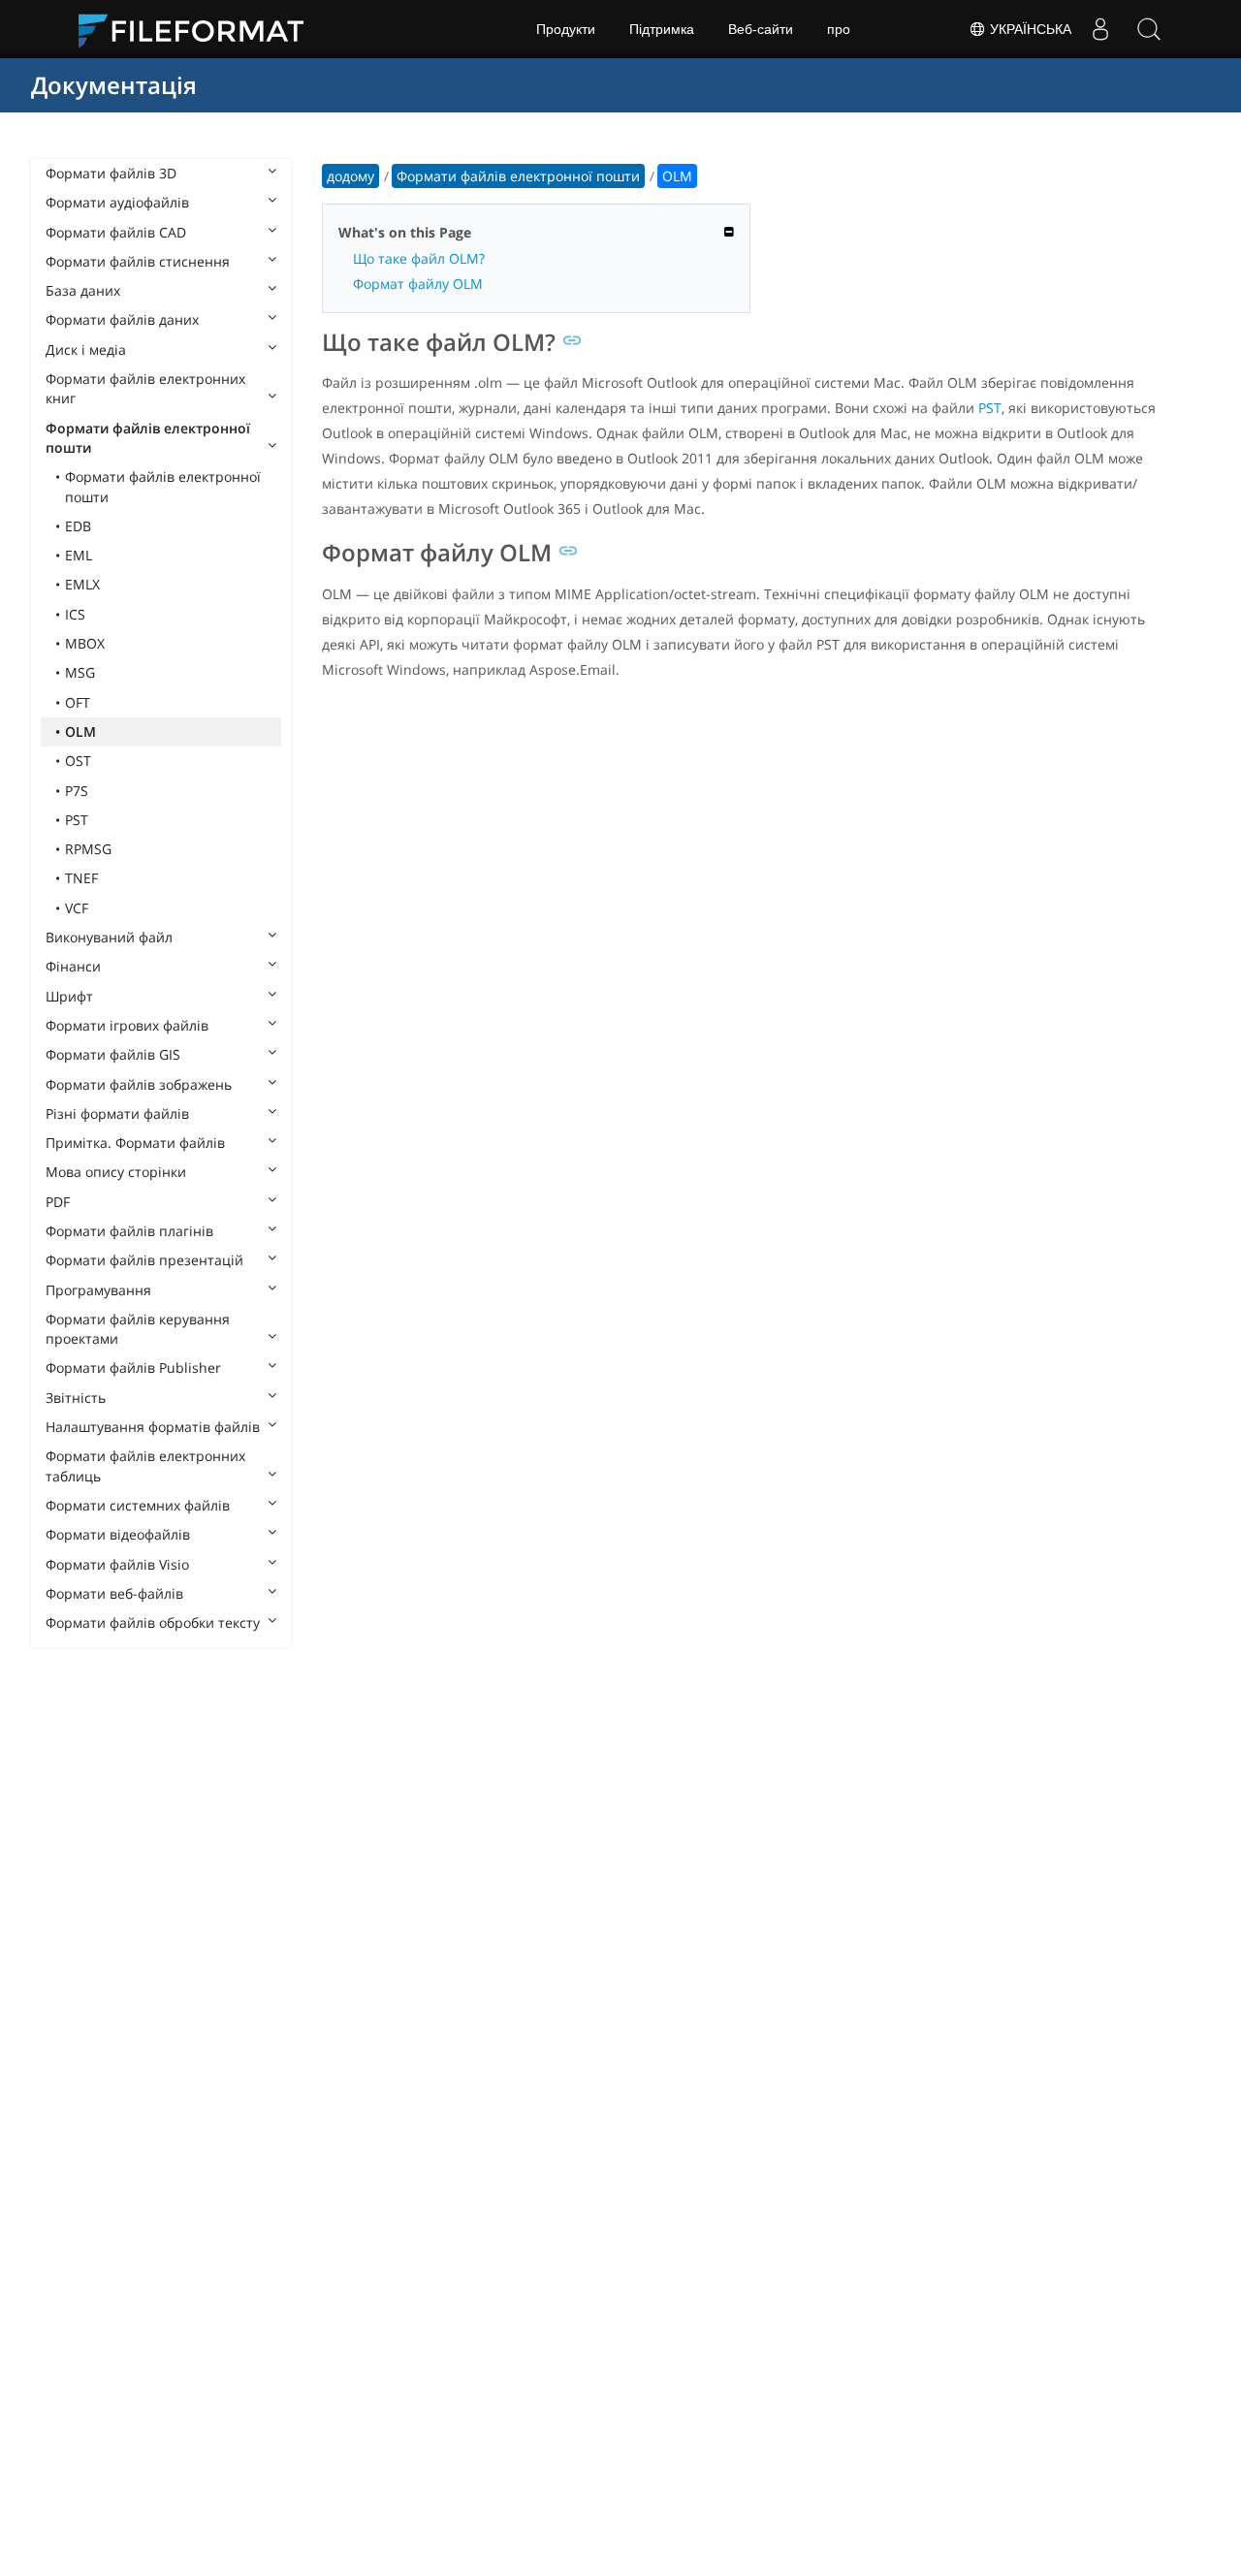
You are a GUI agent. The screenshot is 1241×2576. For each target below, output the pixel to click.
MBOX (85, 643)
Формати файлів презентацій (144, 1260)
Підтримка (662, 29)
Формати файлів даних (122, 319)
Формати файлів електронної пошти (148, 438)
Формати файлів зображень (139, 1084)
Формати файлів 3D (111, 173)
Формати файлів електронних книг (145, 388)
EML (79, 555)
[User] (1100, 29)
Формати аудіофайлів (117, 202)
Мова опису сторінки (116, 1172)
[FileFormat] (199, 29)
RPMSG (88, 849)
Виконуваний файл (109, 937)
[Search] (1149, 29)
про (839, 29)
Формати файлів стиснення (138, 261)
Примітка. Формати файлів (135, 1143)
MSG (80, 672)
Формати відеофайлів (118, 1534)
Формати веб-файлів (114, 1593)
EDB (78, 526)
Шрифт (69, 996)
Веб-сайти (761, 29)
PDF (58, 1202)
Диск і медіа (86, 350)
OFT (78, 702)
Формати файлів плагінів (129, 1231)
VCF (77, 908)
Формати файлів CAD (116, 232)
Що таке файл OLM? (419, 258)
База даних (83, 290)
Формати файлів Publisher (133, 1368)
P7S (77, 791)
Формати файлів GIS (113, 1054)
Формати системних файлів (138, 1505)
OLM (80, 731)
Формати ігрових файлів (127, 1025)
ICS (75, 614)
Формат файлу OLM (418, 284)
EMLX (82, 584)
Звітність (76, 1398)
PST (77, 820)
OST (78, 761)
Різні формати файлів (117, 1113)
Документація (114, 85)
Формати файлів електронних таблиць (145, 1465)
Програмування (98, 1290)
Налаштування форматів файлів (153, 1427)
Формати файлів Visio (117, 1564)
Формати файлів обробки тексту (153, 1622)
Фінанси (73, 966)
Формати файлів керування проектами (138, 1329)
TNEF (81, 878)
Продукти (566, 29)
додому (350, 176)
